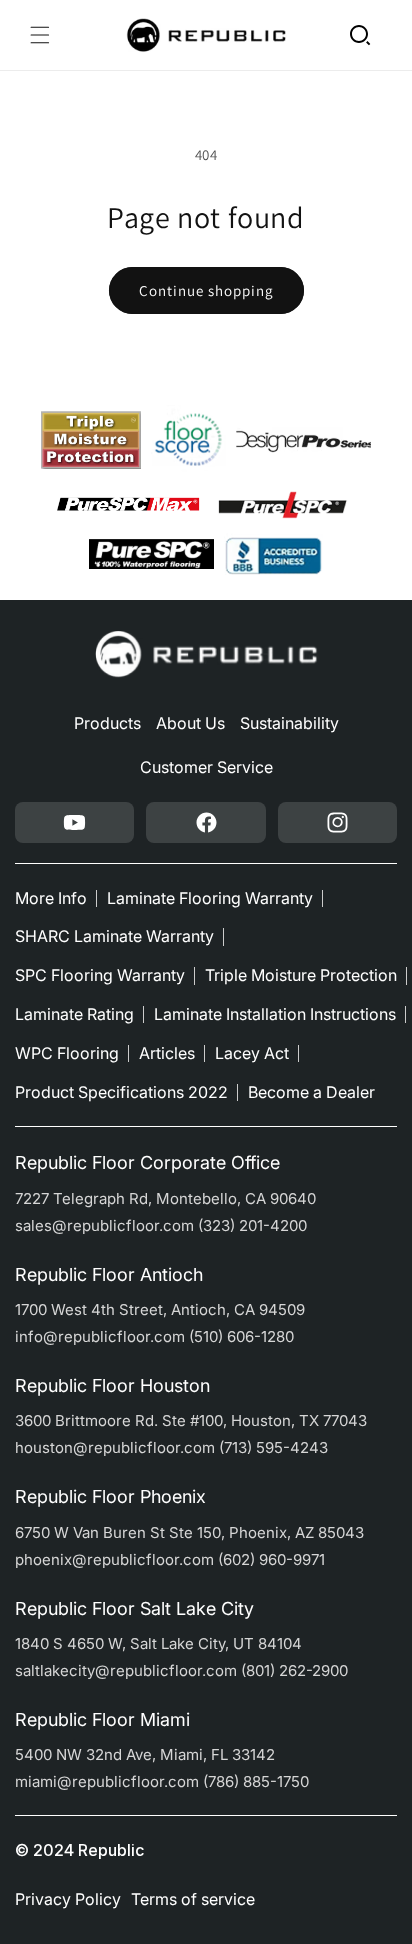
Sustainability (289, 723)
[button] (40, 35)
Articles (167, 1053)
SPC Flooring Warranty (100, 975)
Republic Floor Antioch (109, 1274)
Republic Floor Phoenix (110, 1496)
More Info (51, 898)
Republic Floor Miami (102, 1719)
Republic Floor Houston (112, 1385)
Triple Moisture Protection (301, 975)
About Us (190, 723)
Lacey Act (252, 1053)
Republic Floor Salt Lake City (134, 1608)
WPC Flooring (67, 1053)
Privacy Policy (68, 1899)
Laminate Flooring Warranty (210, 898)
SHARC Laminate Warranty (114, 936)
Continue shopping (206, 290)
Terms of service (193, 1899)
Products (107, 723)
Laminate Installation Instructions (275, 1014)
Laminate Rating (74, 1014)
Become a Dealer (311, 1092)
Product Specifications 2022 (121, 1092)
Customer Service (206, 767)
